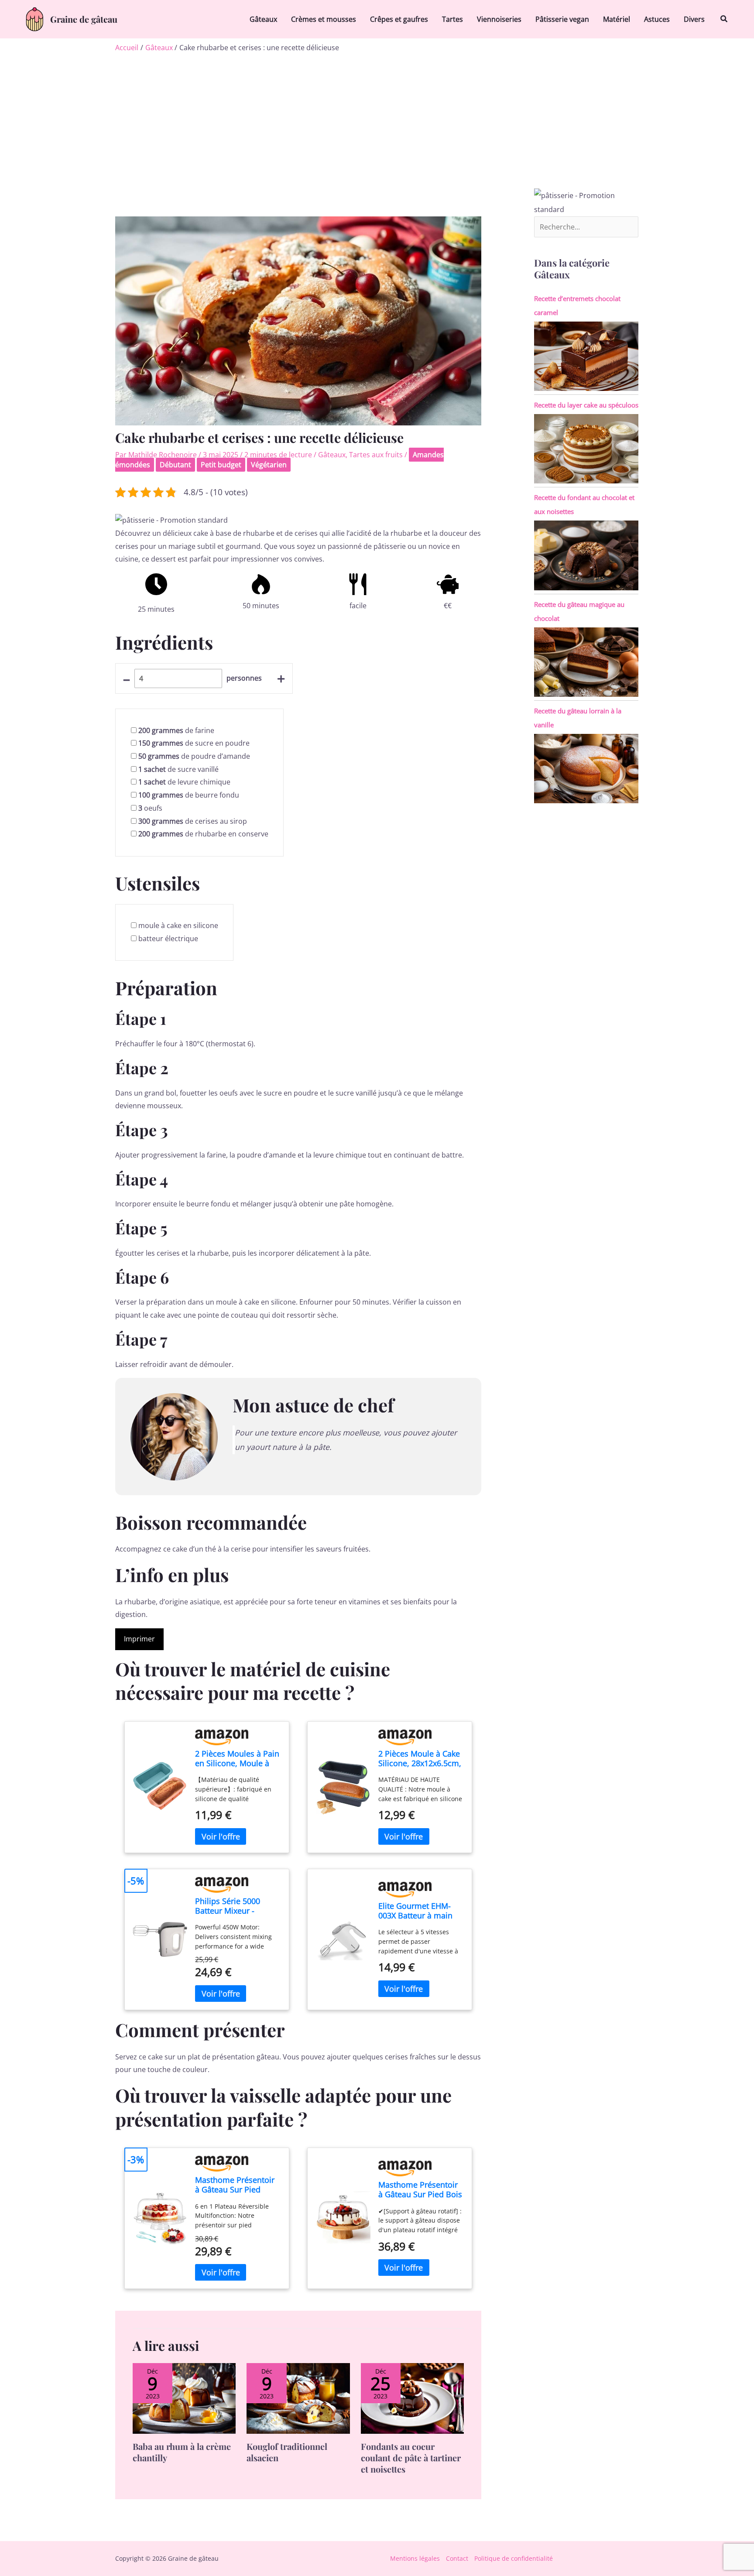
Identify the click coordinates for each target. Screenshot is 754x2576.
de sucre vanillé (178, 769)
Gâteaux (263, 19)
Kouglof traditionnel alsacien (287, 2452)
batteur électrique (168, 939)
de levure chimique (184, 782)
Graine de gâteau (84, 19)
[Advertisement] (377, 123)
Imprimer (139, 1639)
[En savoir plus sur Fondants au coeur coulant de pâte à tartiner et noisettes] (412, 2398)
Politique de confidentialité (514, 2558)
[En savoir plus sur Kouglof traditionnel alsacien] (298, 2398)
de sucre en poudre (194, 743)
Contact (457, 2558)
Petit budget (221, 465)
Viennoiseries (499, 19)
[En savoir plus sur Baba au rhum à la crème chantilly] (184, 2398)
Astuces (657, 19)
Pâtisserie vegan (562, 19)
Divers (694, 19)
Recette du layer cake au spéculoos (586, 405)
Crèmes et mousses (324, 19)
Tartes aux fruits (376, 455)
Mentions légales (415, 2558)
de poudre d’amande (194, 756)
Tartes (452, 19)
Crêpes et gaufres (399, 19)
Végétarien (269, 465)
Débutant (175, 465)
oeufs (150, 808)
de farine (176, 730)
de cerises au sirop (193, 821)
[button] (724, 19)
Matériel (617, 19)
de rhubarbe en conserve (203, 834)
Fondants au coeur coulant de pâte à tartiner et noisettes (411, 2458)
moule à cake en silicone (178, 925)
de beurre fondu (189, 795)
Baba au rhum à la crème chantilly (182, 2452)
